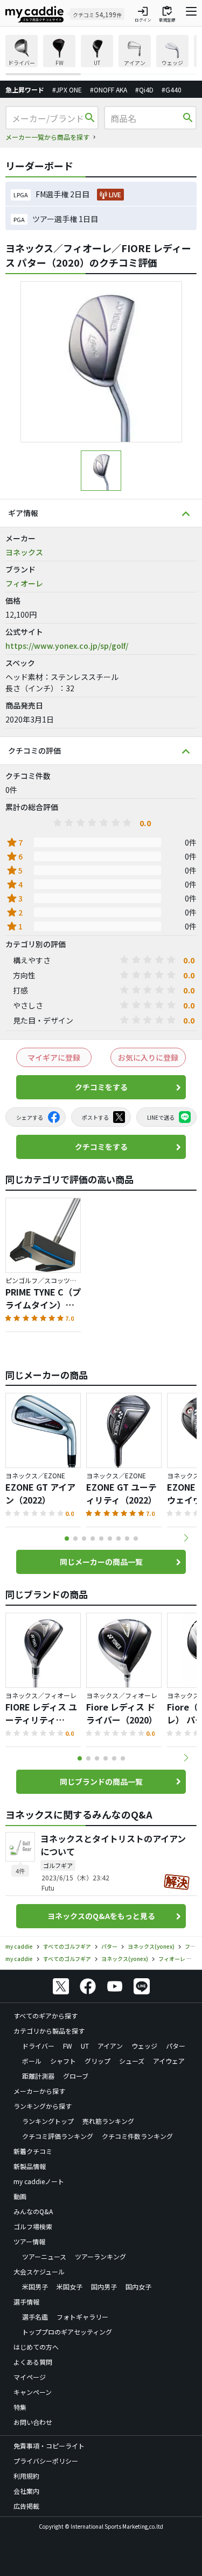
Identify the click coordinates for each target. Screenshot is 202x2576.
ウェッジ (144, 2046)
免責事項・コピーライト (49, 2446)
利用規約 (26, 2476)
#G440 (172, 90)
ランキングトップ (48, 2121)
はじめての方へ (36, 2347)
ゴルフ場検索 (33, 2226)
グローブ (76, 2076)
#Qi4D (144, 90)
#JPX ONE (67, 90)
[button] (186, 1538)
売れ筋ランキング (108, 2121)
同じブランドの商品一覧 (101, 1781)
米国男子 (35, 2287)
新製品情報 (30, 2166)
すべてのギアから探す (46, 2016)
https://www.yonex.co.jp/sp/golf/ (67, 646)
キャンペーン (33, 2392)
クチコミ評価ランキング (58, 2136)
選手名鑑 (35, 2317)
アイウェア (169, 2061)
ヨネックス (24, 552)
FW (68, 2046)
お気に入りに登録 (148, 1057)
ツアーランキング (100, 2256)
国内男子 (104, 2287)
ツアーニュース (44, 2256)
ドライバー (38, 2046)
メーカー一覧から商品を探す (47, 137)
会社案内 (26, 2491)
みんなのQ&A (33, 2211)
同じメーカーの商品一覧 (101, 1562)
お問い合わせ (33, 2422)
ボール (32, 2061)
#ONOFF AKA (109, 90)
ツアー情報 (29, 2241)
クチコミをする (101, 1087)
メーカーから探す (39, 2091)
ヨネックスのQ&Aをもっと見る (101, 1916)
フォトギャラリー (82, 2317)
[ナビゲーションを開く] (191, 14)
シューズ (132, 2061)
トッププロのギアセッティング (67, 2332)
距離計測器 (38, 2076)
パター (176, 2046)
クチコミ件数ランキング (137, 2136)
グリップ (97, 2061)
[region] (101, 55)
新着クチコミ (33, 2151)
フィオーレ (24, 583)
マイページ (30, 2377)
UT (85, 2046)
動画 (20, 2196)
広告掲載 (26, 2506)
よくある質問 (33, 2362)
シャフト (63, 2061)
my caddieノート (39, 2181)
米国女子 (69, 2287)
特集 (20, 2407)
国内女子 (138, 2287)
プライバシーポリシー (46, 2461)
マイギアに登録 (54, 1057)
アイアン (110, 2046)
